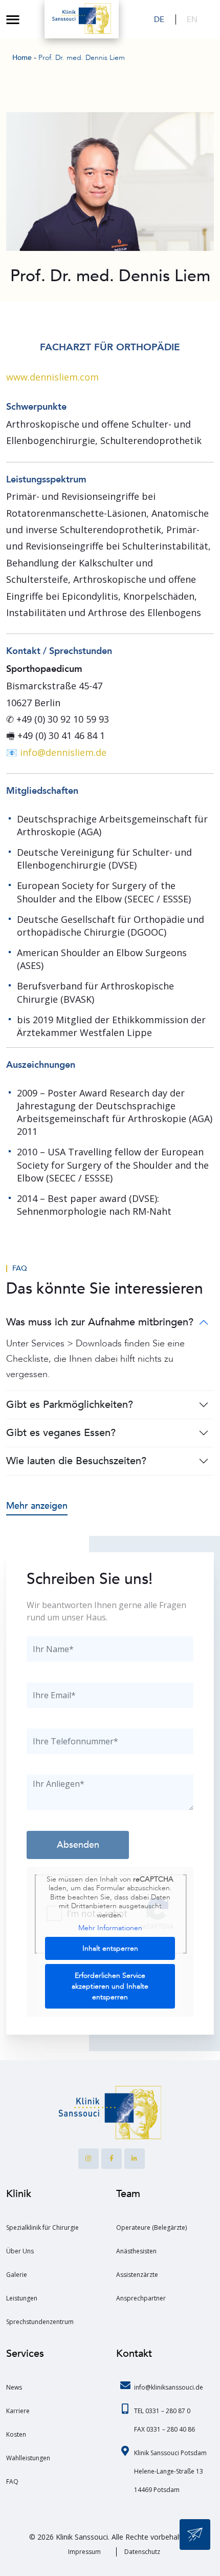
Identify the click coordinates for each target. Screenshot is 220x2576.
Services (25, 2353)
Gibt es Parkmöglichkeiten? (70, 1405)
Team (128, 2194)
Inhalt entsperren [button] (110, 1948)
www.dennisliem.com (52, 377)
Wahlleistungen (28, 2458)
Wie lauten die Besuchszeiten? (76, 1461)
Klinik (19, 2194)
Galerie (17, 2275)
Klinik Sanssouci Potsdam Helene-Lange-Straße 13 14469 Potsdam (170, 2471)
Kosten (16, 2434)
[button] (18, 2558)
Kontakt (134, 2353)
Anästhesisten (136, 2251)
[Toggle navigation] (13, 19)
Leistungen (22, 2298)
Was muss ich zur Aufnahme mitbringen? (100, 1322)
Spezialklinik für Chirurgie (42, 2227)
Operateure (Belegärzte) (151, 2227)
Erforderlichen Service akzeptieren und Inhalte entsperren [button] (110, 1986)
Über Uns (20, 2251)
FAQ (20, 1269)
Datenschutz (142, 2552)
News (14, 2387)
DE (159, 19)
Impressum (84, 2552)
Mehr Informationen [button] (110, 1928)
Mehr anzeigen (37, 1506)
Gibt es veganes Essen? (61, 1433)
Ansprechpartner (141, 2298)
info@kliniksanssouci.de (169, 2387)
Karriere (18, 2411)
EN (192, 19)
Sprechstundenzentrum (40, 2322)
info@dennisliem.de (63, 752)
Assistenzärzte (137, 2275)
